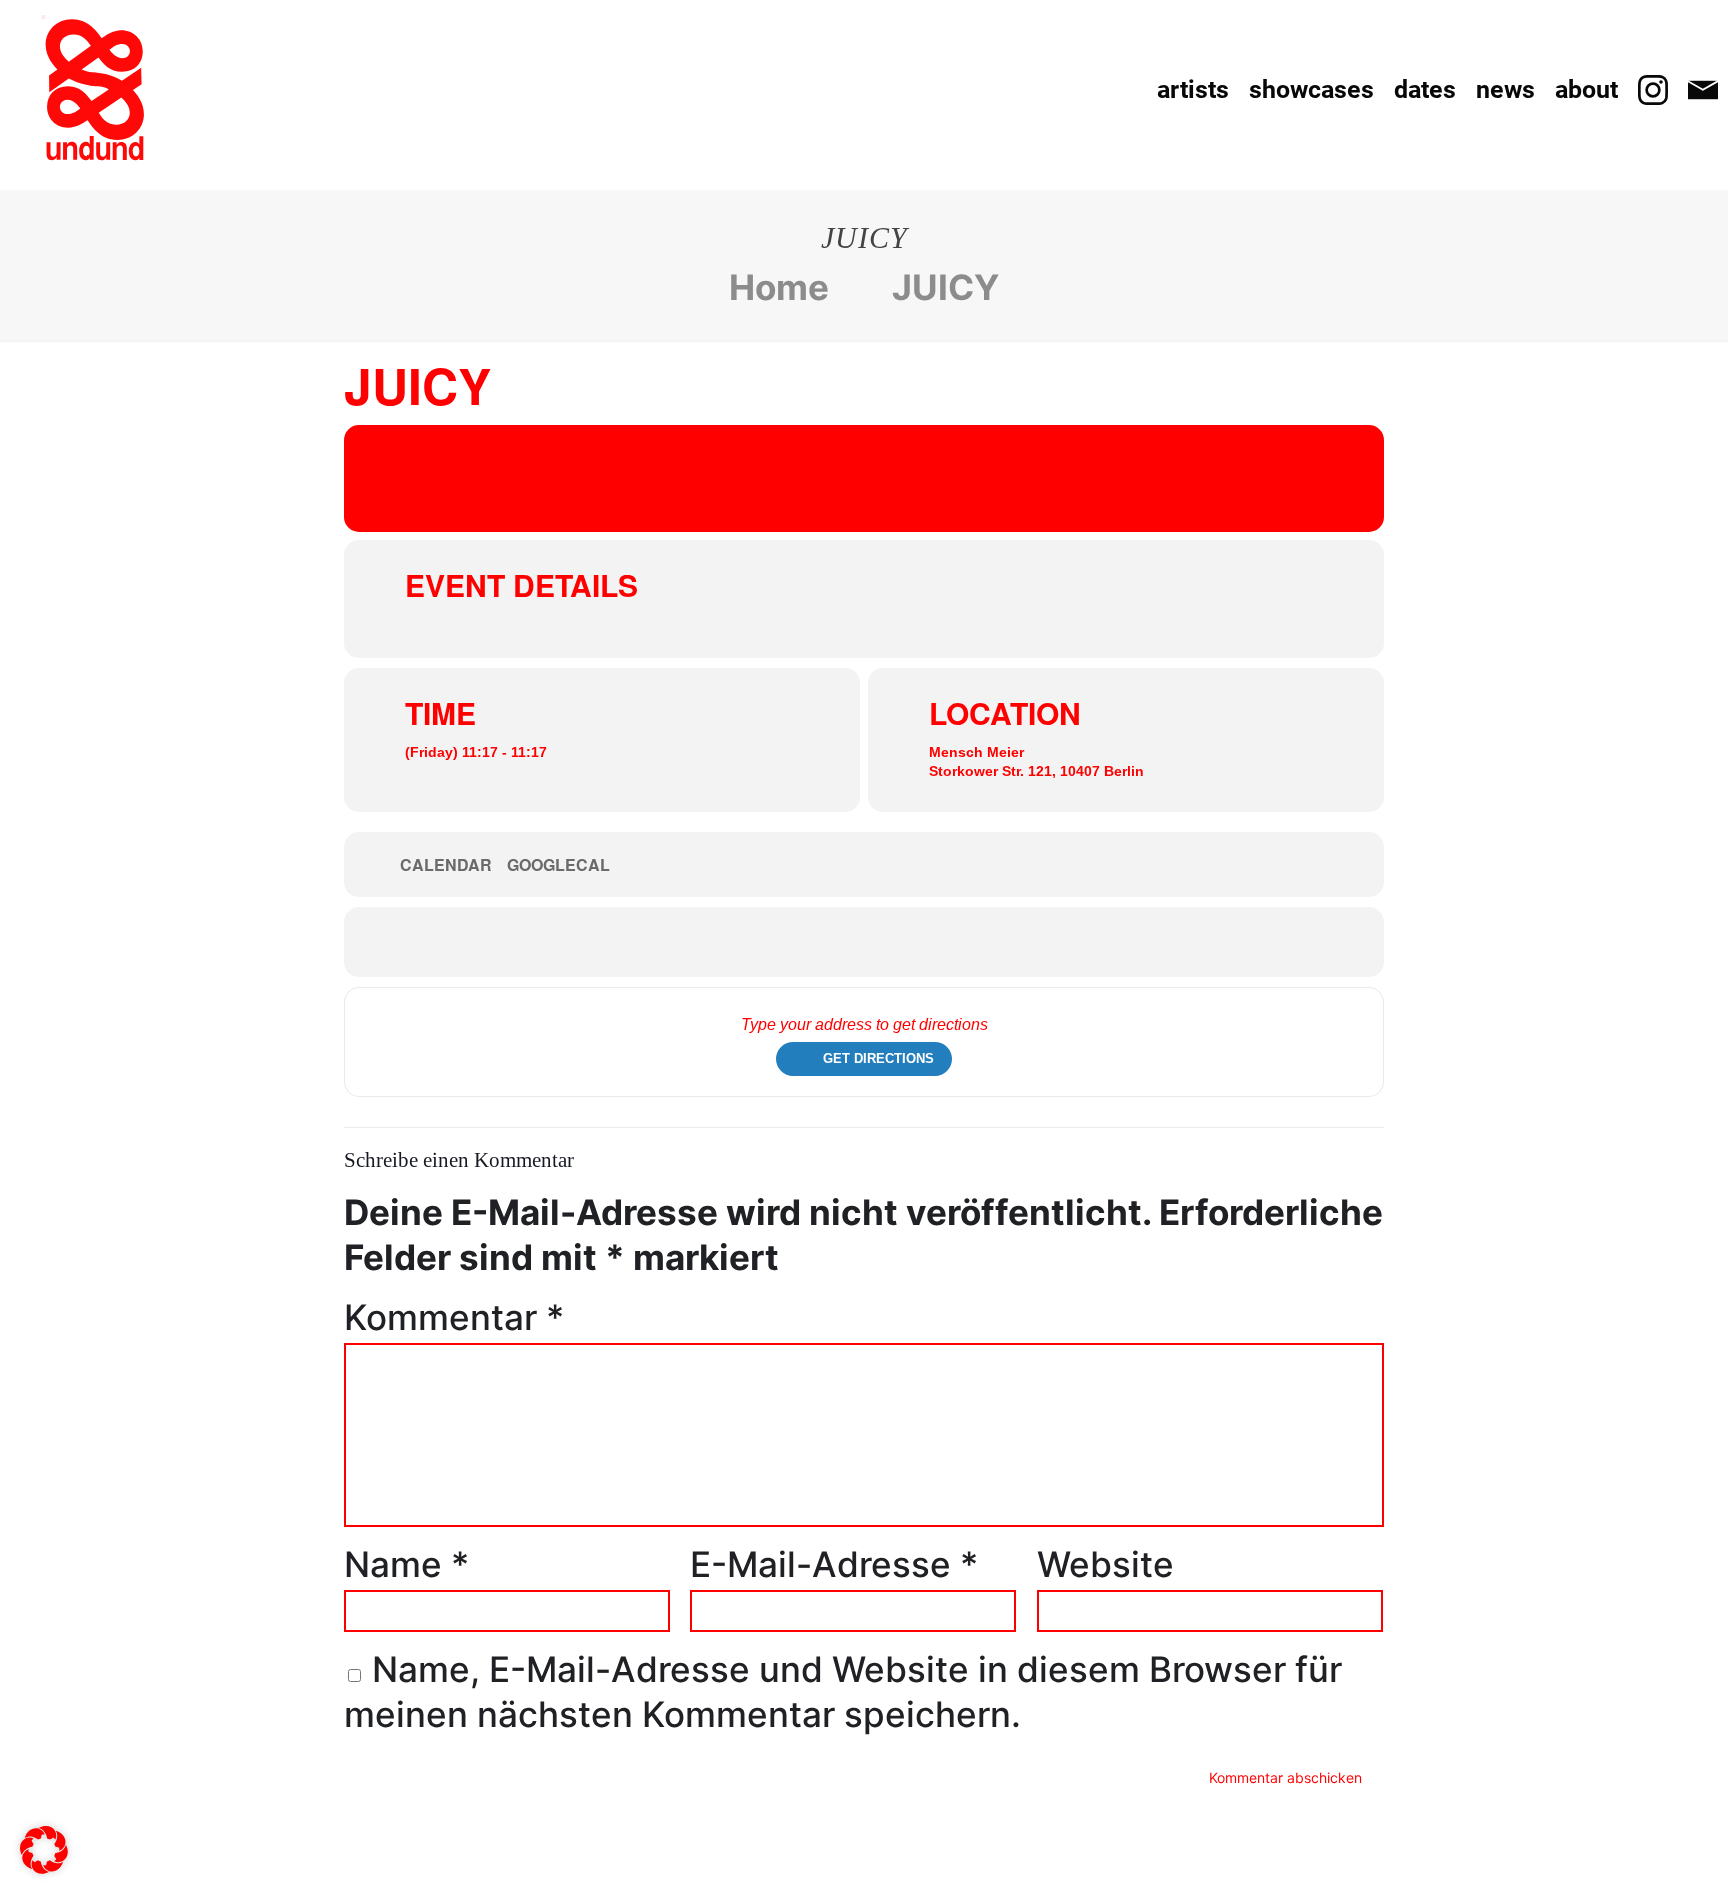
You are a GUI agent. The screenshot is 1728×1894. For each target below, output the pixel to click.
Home (779, 287)
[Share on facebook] (834, 942)
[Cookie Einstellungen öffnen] (44, 1861)
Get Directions (878, 1058)
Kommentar (454, 1317)
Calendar (446, 865)
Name (406, 1564)
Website (1105, 1564)
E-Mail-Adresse (834, 1564)
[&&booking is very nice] (95, 90)
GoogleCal (558, 865)
